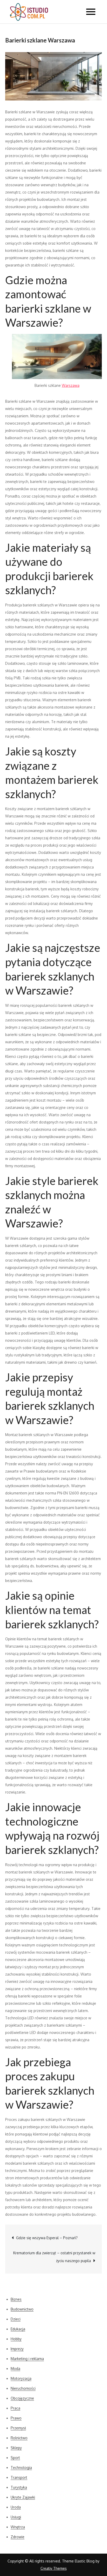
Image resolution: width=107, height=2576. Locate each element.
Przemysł (18, 2428)
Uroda (16, 2507)
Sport (15, 2458)
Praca (15, 2408)
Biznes (16, 2299)
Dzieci (16, 2319)
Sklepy (16, 2448)
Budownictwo (22, 2309)
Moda (15, 2369)
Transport (19, 2477)
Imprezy (17, 2349)
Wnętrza (18, 2527)
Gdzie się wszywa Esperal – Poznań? (47, 2238)
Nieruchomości (23, 2388)
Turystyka (19, 2487)
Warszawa (71, 385)
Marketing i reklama (27, 2359)
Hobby (16, 2339)
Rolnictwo (19, 2438)
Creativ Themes (54, 2568)
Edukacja (18, 2329)
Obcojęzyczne (22, 2398)
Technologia (21, 2468)
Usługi (16, 2517)
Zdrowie (18, 2537)
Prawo (16, 2418)
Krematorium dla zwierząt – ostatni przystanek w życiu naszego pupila (54, 2257)
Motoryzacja (21, 2378)
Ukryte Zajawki (23, 2497)
